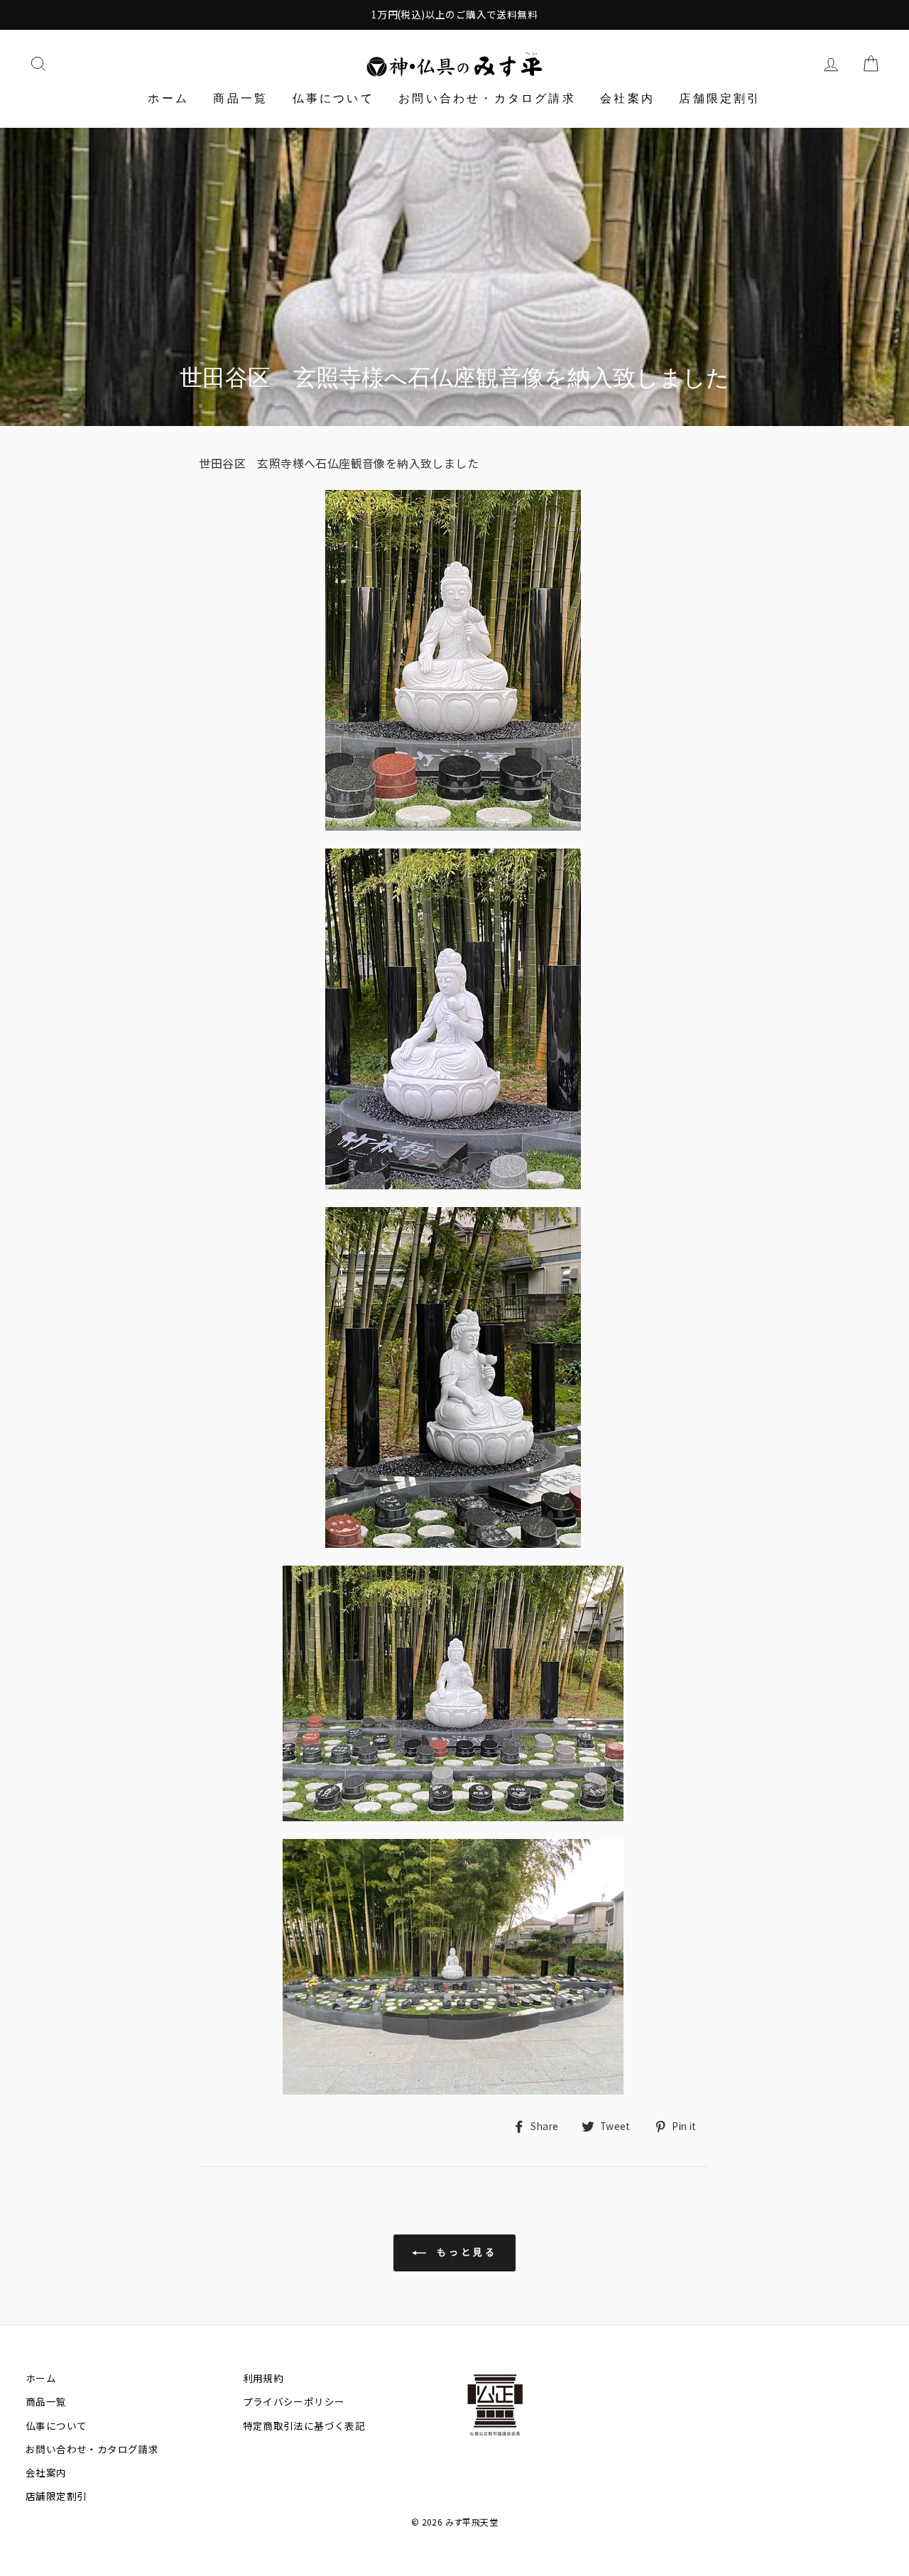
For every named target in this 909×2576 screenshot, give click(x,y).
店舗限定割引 (720, 98)
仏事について (333, 98)
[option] (454, 15)
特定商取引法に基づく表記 (304, 2425)
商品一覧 (240, 98)
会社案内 (627, 98)
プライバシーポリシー (294, 2401)
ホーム (168, 98)
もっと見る (464, 2252)
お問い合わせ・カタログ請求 (487, 98)
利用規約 (263, 2378)
